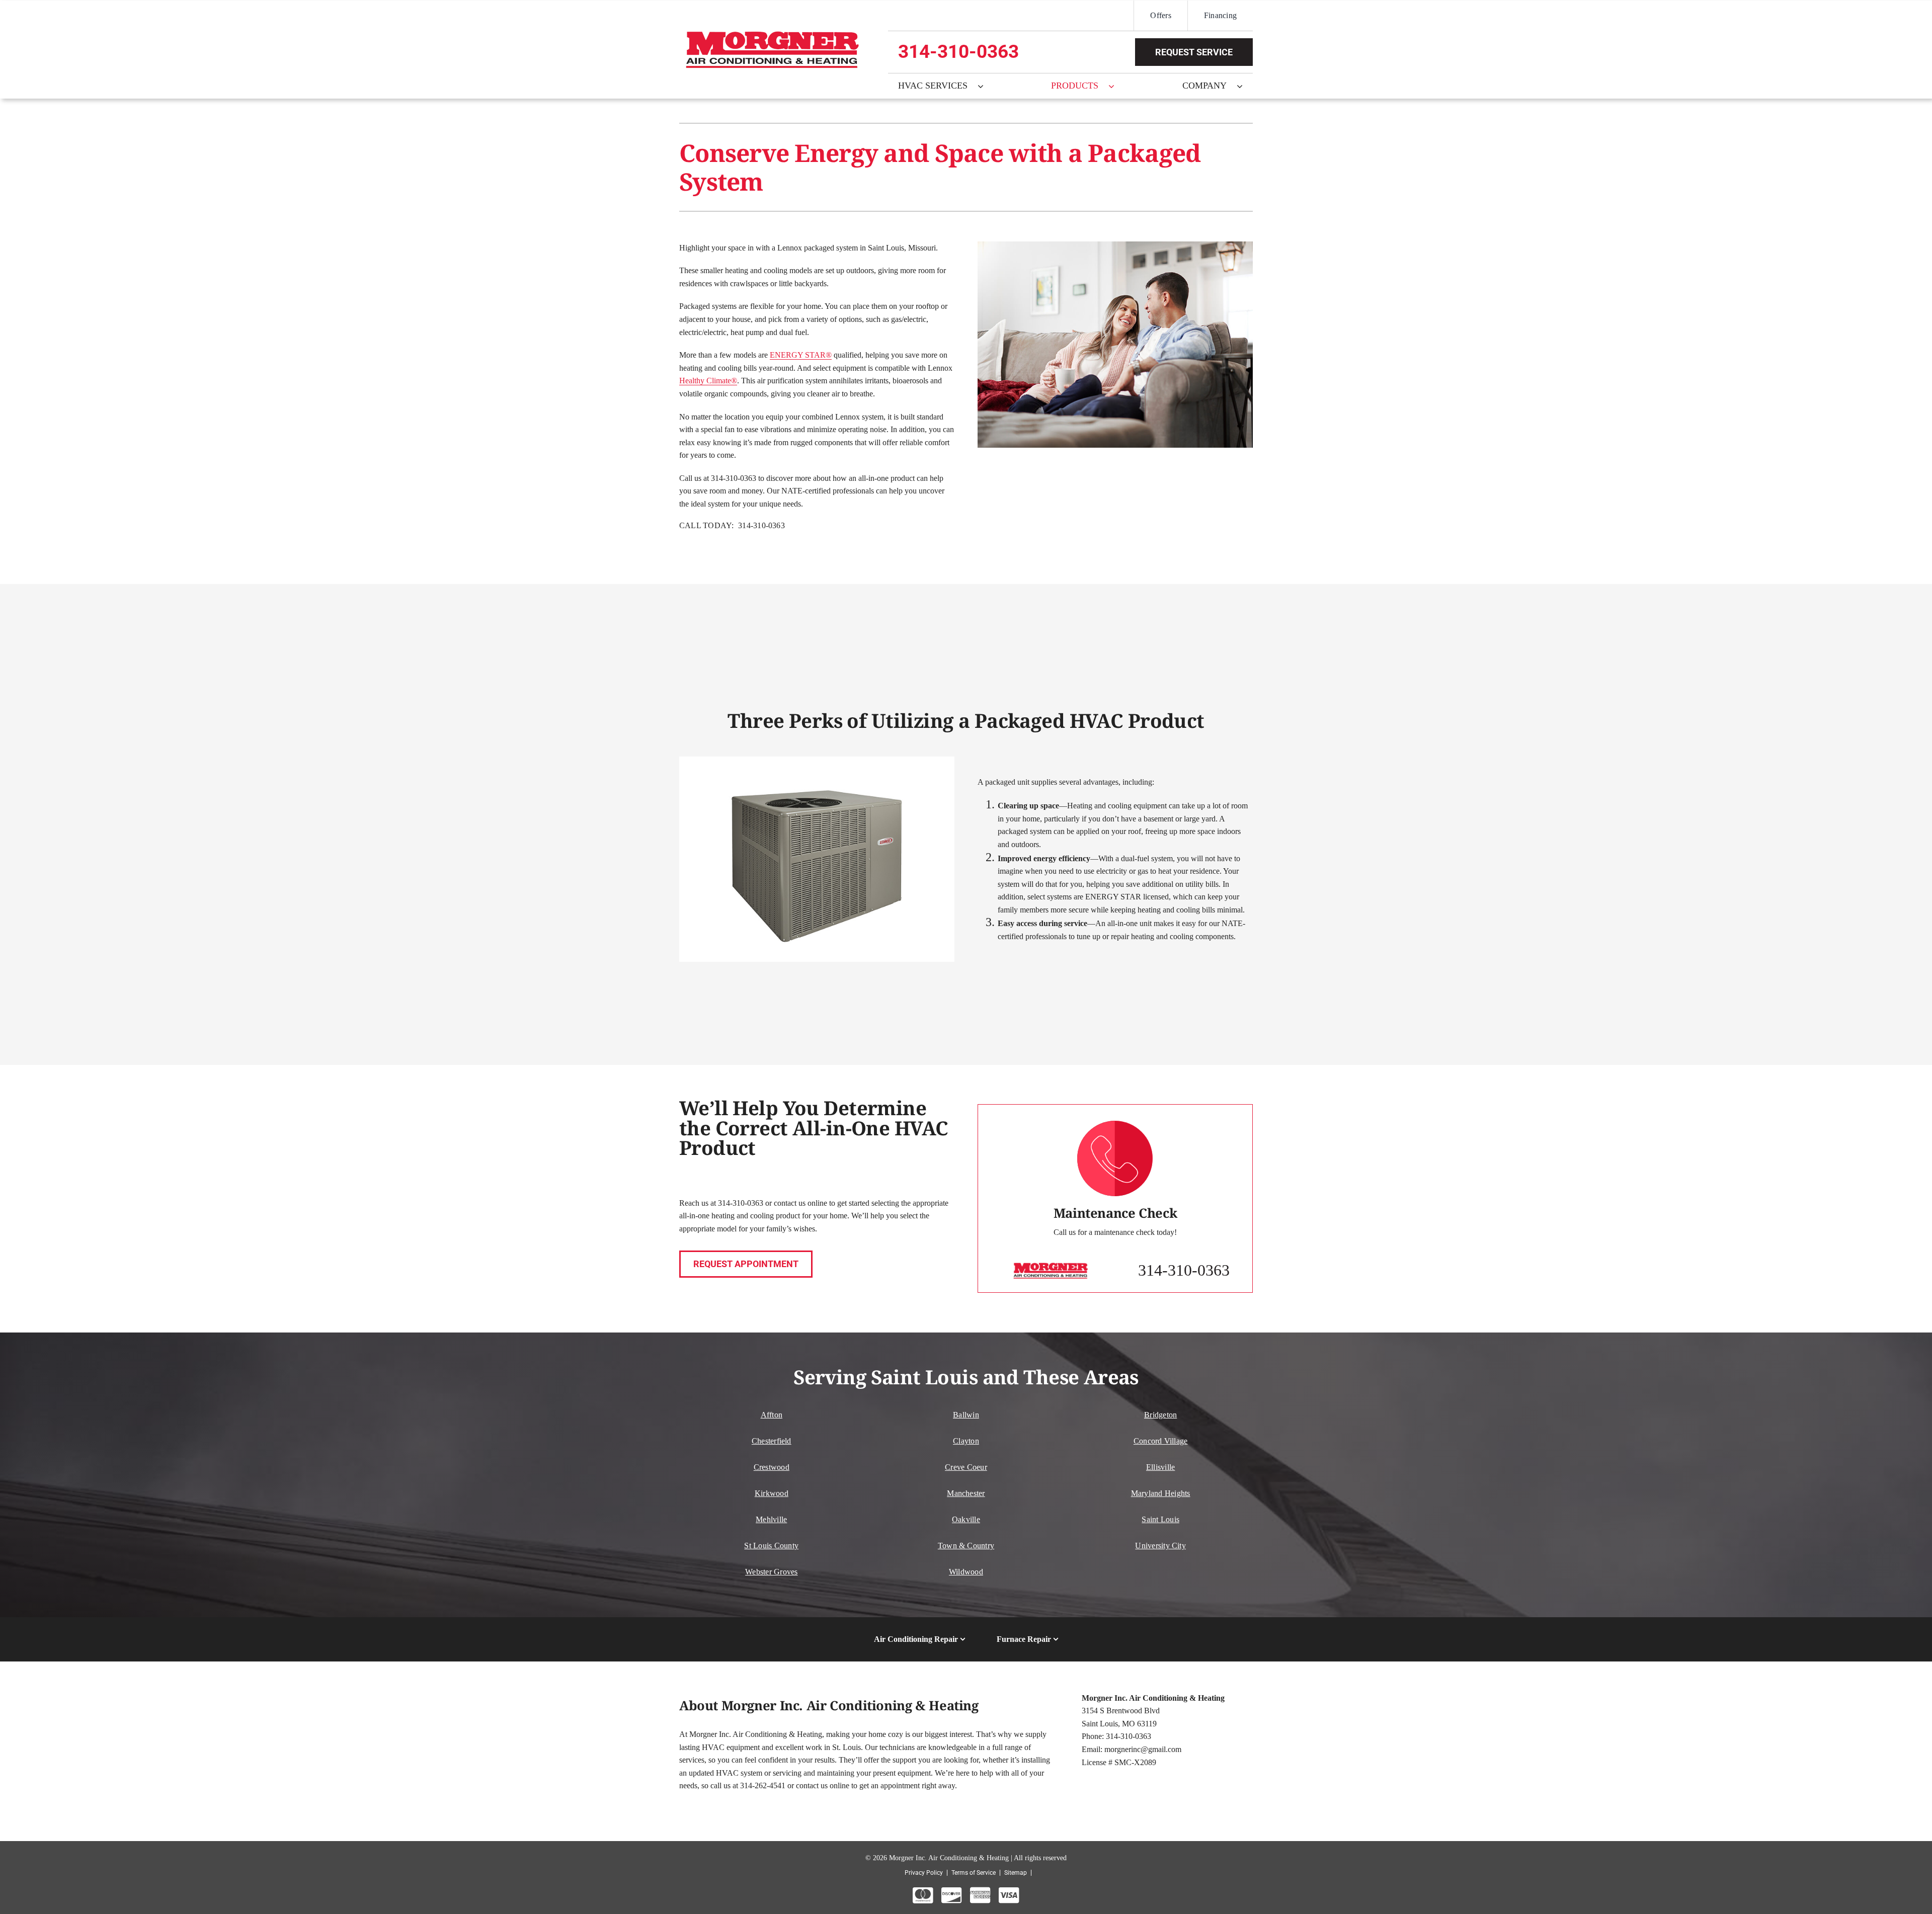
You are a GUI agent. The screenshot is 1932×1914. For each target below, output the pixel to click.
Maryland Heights (1161, 1493)
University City (1160, 1546)
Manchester (966, 1493)
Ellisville (1160, 1467)
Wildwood (966, 1572)
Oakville (966, 1519)
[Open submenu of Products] (1116, 86)
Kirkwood (772, 1493)
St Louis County (771, 1546)
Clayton (966, 1441)
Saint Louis (1160, 1519)
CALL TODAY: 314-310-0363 (732, 525)
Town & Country (966, 1546)
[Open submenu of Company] (1245, 86)
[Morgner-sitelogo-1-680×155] (772, 33)
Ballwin (966, 1415)
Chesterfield (772, 1441)
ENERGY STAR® (801, 355)
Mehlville (771, 1519)
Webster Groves (771, 1572)
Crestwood (772, 1467)
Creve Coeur (966, 1467)
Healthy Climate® (708, 381)
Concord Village (1161, 1441)
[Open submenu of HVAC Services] (986, 86)
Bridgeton (1160, 1415)
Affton (772, 1415)
